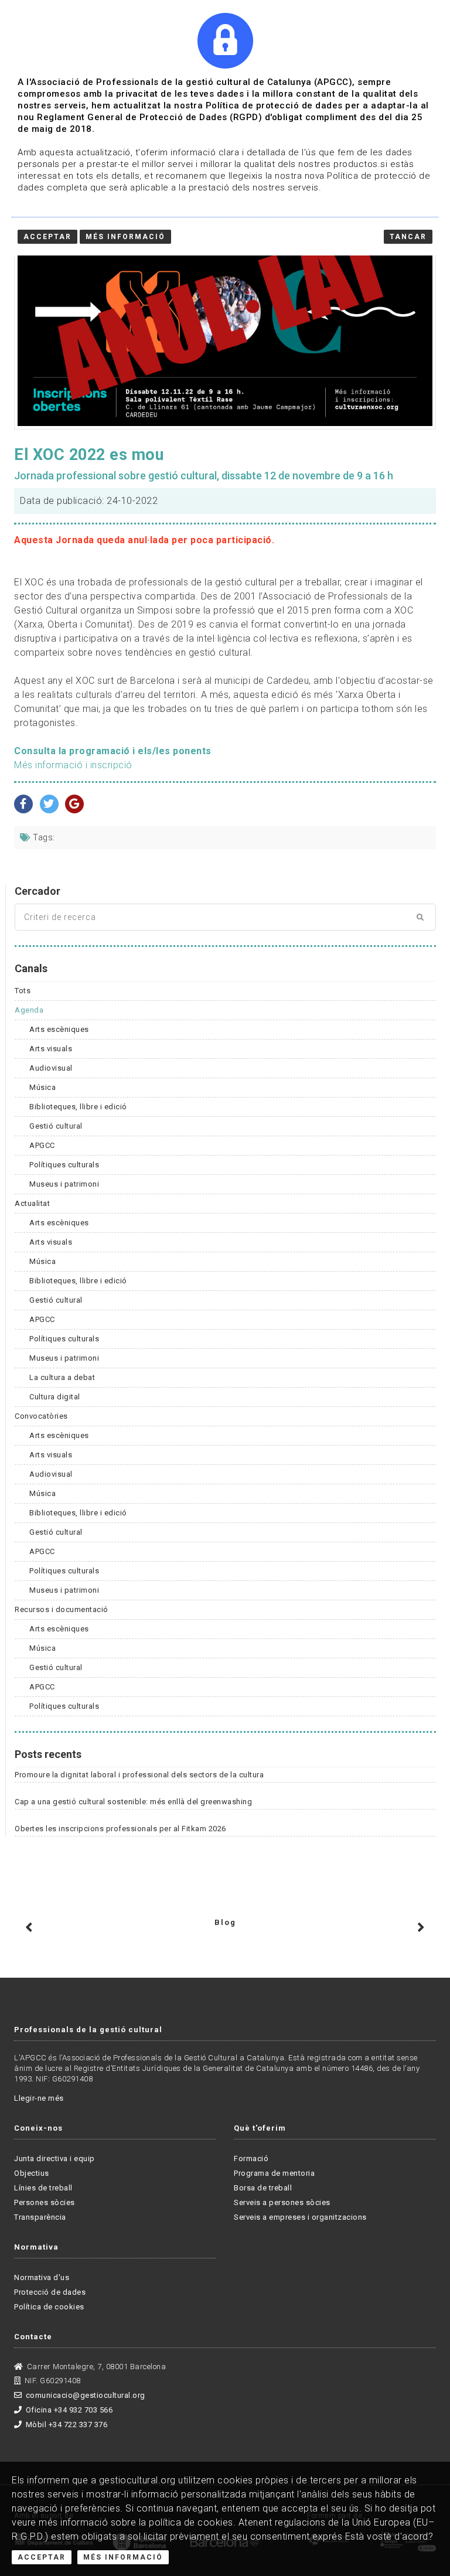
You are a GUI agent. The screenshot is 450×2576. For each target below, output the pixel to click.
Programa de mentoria (274, 2173)
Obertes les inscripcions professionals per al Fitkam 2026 (120, 1829)
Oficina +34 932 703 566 (69, 2410)
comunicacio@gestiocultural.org (86, 2395)
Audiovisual (51, 1068)
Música (42, 1087)
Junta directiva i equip (54, 2158)
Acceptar (42, 2557)
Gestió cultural (56, 1126)
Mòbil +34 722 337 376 (67, 2425)
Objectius (32, 2173)
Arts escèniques (59, 1029)
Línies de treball (43, 2188)
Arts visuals (51, 1049)
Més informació (125, 237)
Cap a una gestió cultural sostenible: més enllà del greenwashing (133, 1802)
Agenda (29, 1010)
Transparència (40, 2217)
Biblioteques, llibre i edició (78, 1107)
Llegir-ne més (39, 2098)
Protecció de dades (50, 2292)
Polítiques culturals (64, 1165)
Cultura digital (55, 1397)
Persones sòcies (45, 2202)
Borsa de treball (263, 2188)
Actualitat (32, 1203)
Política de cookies (49, 2307)
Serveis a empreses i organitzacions (300, 2217)
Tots (23, 991)
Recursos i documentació (62, 1609)
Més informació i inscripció (73, 765)
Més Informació (123, 2557)
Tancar (408, 237)
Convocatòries (41, 1416)
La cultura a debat (62, 1377)
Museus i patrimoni (64, 1184)
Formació (251, 2158)
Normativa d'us (42, 2277)
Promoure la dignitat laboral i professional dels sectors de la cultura (139, 1775)
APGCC (42, 1145)
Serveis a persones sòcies (282, 2202)
